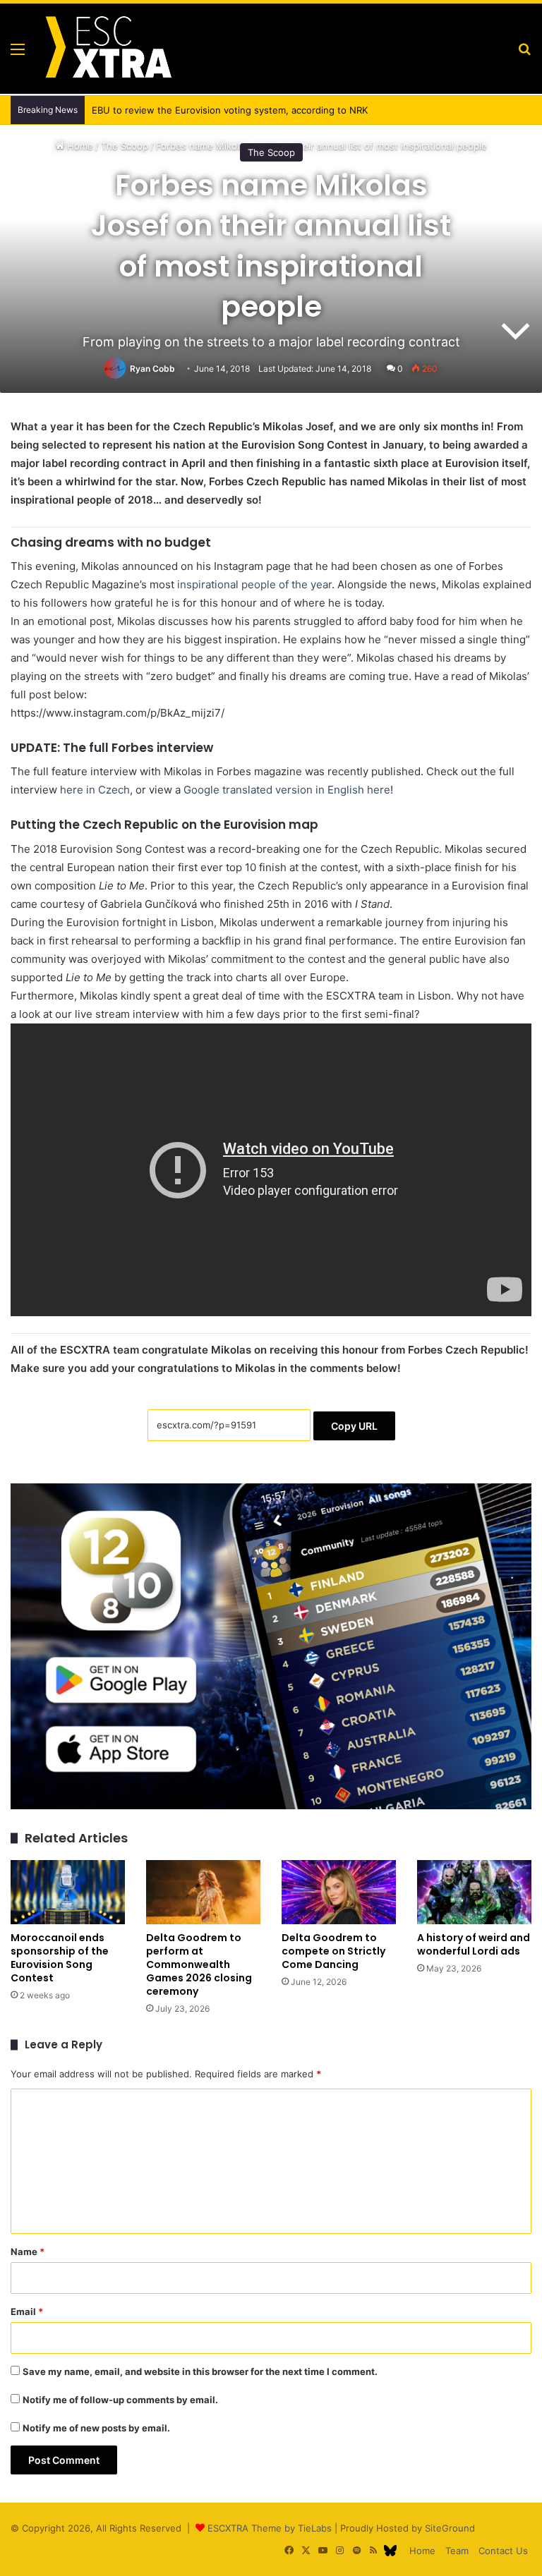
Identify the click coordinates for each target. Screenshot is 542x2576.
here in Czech (95, 790)
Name (28, 2252)
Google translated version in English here (287, 790)
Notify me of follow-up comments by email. (120, 2400)
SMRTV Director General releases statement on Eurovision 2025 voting (239, 110)
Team (457, 2551)
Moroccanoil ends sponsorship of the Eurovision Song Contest (60, 1958)
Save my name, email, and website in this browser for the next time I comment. (200, 2371)
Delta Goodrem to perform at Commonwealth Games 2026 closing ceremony (199, 1964)
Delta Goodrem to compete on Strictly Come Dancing (333, 1951)
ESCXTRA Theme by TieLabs (270, 2528)
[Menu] (18, 54)
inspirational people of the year (254, 584)
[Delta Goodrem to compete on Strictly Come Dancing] (339, 1892)
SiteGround (450, 2528)
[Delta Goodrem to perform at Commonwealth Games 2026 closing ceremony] (203, 1892)
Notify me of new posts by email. (96, 2428)
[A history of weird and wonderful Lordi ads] (474, 1892)
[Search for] (524, 54)
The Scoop (271, 152)
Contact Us (503, 2551)
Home (422, 2551)
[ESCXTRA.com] (107, 49)
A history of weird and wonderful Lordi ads (474, 1944)
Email (27, 2311)
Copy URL (354, 1426)
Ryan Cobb (152, 369)
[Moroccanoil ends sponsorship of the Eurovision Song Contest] (68, 1892)
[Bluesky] (390, 2551)
